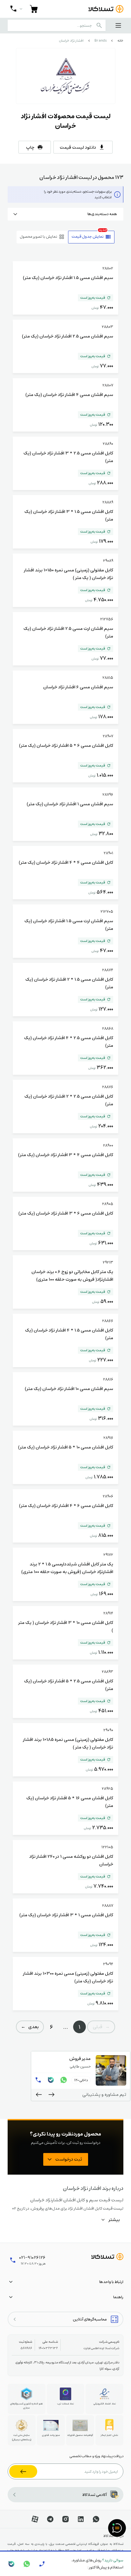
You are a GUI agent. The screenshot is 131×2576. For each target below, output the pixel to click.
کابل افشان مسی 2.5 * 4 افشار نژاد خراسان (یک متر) (69, 1041)
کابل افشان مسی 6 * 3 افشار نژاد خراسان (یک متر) (66, 1213)
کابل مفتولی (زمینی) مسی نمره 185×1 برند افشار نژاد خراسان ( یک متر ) (68, 1743)
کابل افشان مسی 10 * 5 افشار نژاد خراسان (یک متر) (66, 1447)
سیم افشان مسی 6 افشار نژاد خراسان (78, 687)
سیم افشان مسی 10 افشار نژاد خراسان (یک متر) (69, 1388)
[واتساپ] (64, 2080)
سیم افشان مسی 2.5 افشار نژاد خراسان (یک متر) (68, 336)
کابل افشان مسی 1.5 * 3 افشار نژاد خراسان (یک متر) (69, 515)
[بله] (51, 2080)
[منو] (118, 25)
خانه (120, 41)
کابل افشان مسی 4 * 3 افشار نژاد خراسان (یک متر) (66, 1155)
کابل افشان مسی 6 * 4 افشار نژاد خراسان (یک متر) (66, 1505)
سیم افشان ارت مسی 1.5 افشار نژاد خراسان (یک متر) (69, 924)
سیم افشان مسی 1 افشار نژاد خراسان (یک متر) (70, 804)
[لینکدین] (81, 2519)
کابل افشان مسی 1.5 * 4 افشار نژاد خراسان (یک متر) (69, 1334)
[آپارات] (35, 2519)
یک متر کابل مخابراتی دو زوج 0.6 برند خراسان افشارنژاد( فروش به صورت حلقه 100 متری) (72, 1275)
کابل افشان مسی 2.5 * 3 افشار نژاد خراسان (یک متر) (68, 457)
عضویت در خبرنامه (23, 2471)
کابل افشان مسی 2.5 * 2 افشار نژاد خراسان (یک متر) (69, 1100)
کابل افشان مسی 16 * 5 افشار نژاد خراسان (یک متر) (70, 1802)
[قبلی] (52, 2095)
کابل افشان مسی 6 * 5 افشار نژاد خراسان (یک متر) (66, 745)
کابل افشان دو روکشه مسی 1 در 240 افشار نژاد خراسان (71, 1860)
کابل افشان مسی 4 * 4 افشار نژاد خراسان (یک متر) (66, 862)
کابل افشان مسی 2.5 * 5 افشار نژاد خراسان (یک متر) (69, 1685)
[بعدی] (39, 2095)
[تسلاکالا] (107, 2257)
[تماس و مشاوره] (16, 9)
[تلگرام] (50, 2519)
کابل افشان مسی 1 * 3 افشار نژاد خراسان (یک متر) (66, 1915)
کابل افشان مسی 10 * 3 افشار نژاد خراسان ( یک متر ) (66, 1626)
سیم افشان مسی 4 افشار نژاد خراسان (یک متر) (69, 394)
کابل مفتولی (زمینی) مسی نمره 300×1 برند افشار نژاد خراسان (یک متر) (68, 1977)
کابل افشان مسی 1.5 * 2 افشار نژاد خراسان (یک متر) (69, 983)
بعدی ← (30, 2027)
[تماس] (38, 2080)
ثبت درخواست (69, 2159)
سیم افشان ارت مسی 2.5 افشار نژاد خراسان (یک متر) (68, 632)
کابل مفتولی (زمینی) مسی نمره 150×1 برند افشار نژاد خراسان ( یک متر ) (69, 574)
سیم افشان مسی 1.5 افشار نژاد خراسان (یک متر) (68, 277)
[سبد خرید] (34, 9)
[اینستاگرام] (65, 2519)
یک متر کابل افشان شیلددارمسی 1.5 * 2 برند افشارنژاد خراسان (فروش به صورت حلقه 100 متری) (67, 1568)
